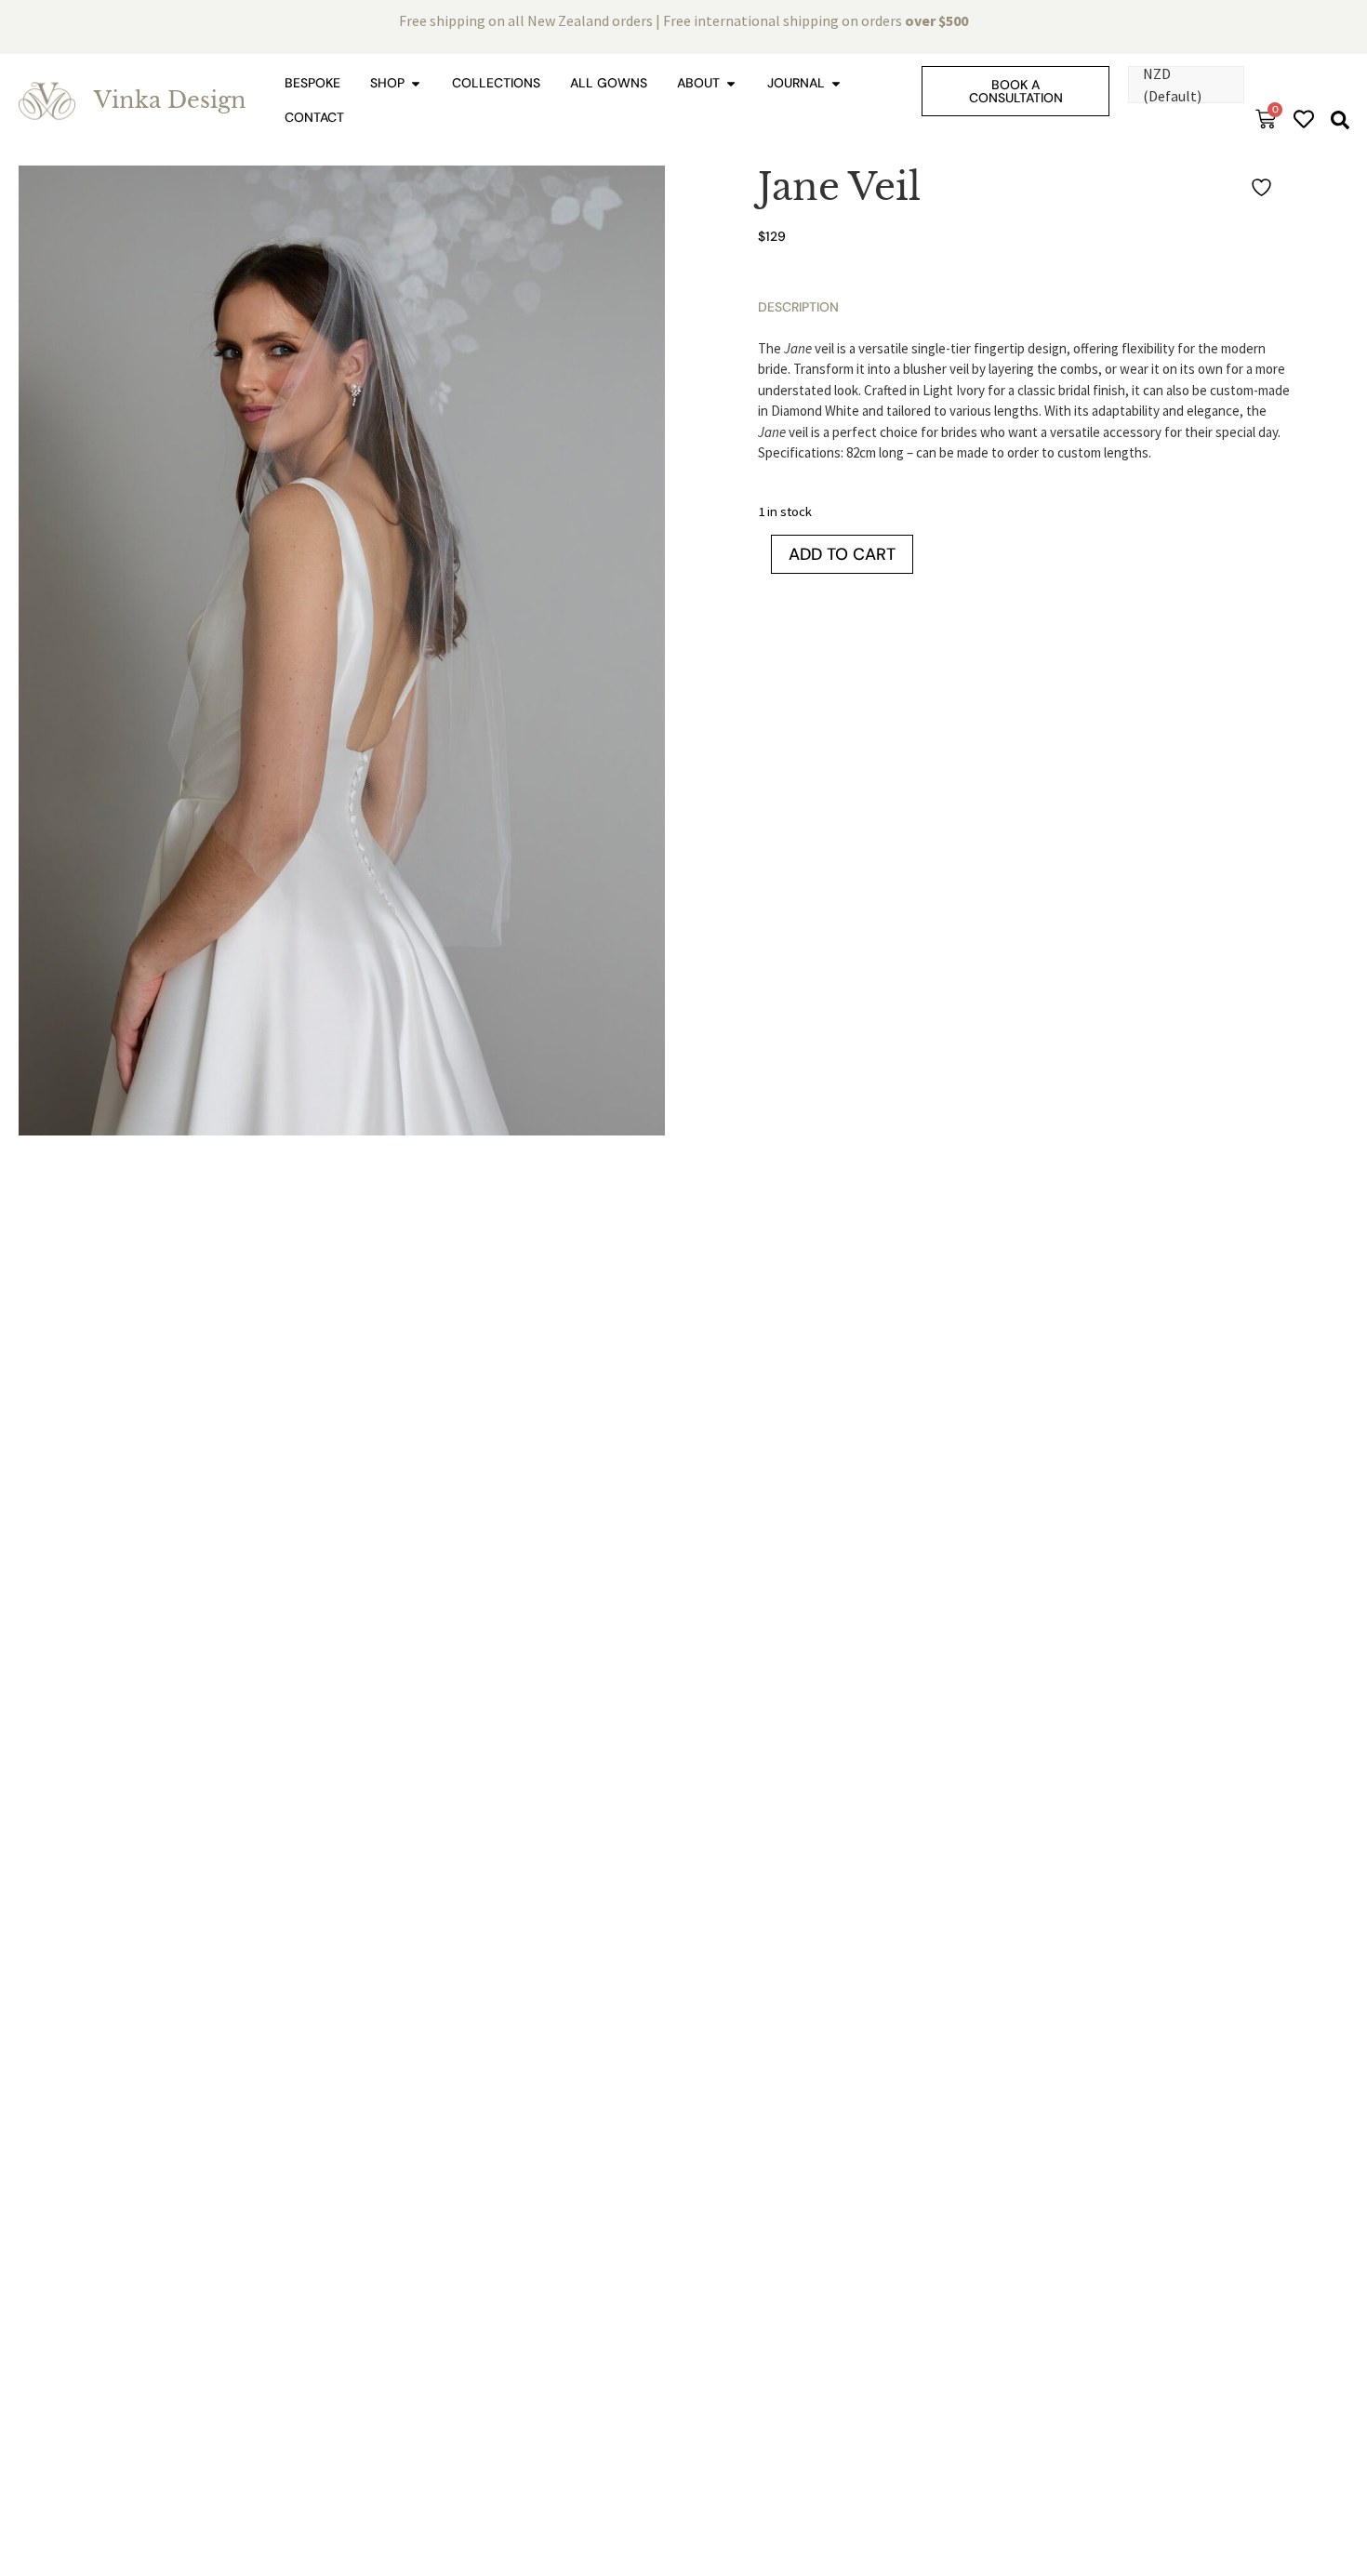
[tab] (798, 307)
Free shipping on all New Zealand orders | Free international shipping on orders (683, 20)
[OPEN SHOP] (416, 83)
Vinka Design (170, 100)
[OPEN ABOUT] (731, 83)
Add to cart (842, 554)
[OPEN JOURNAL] (836, 83)
